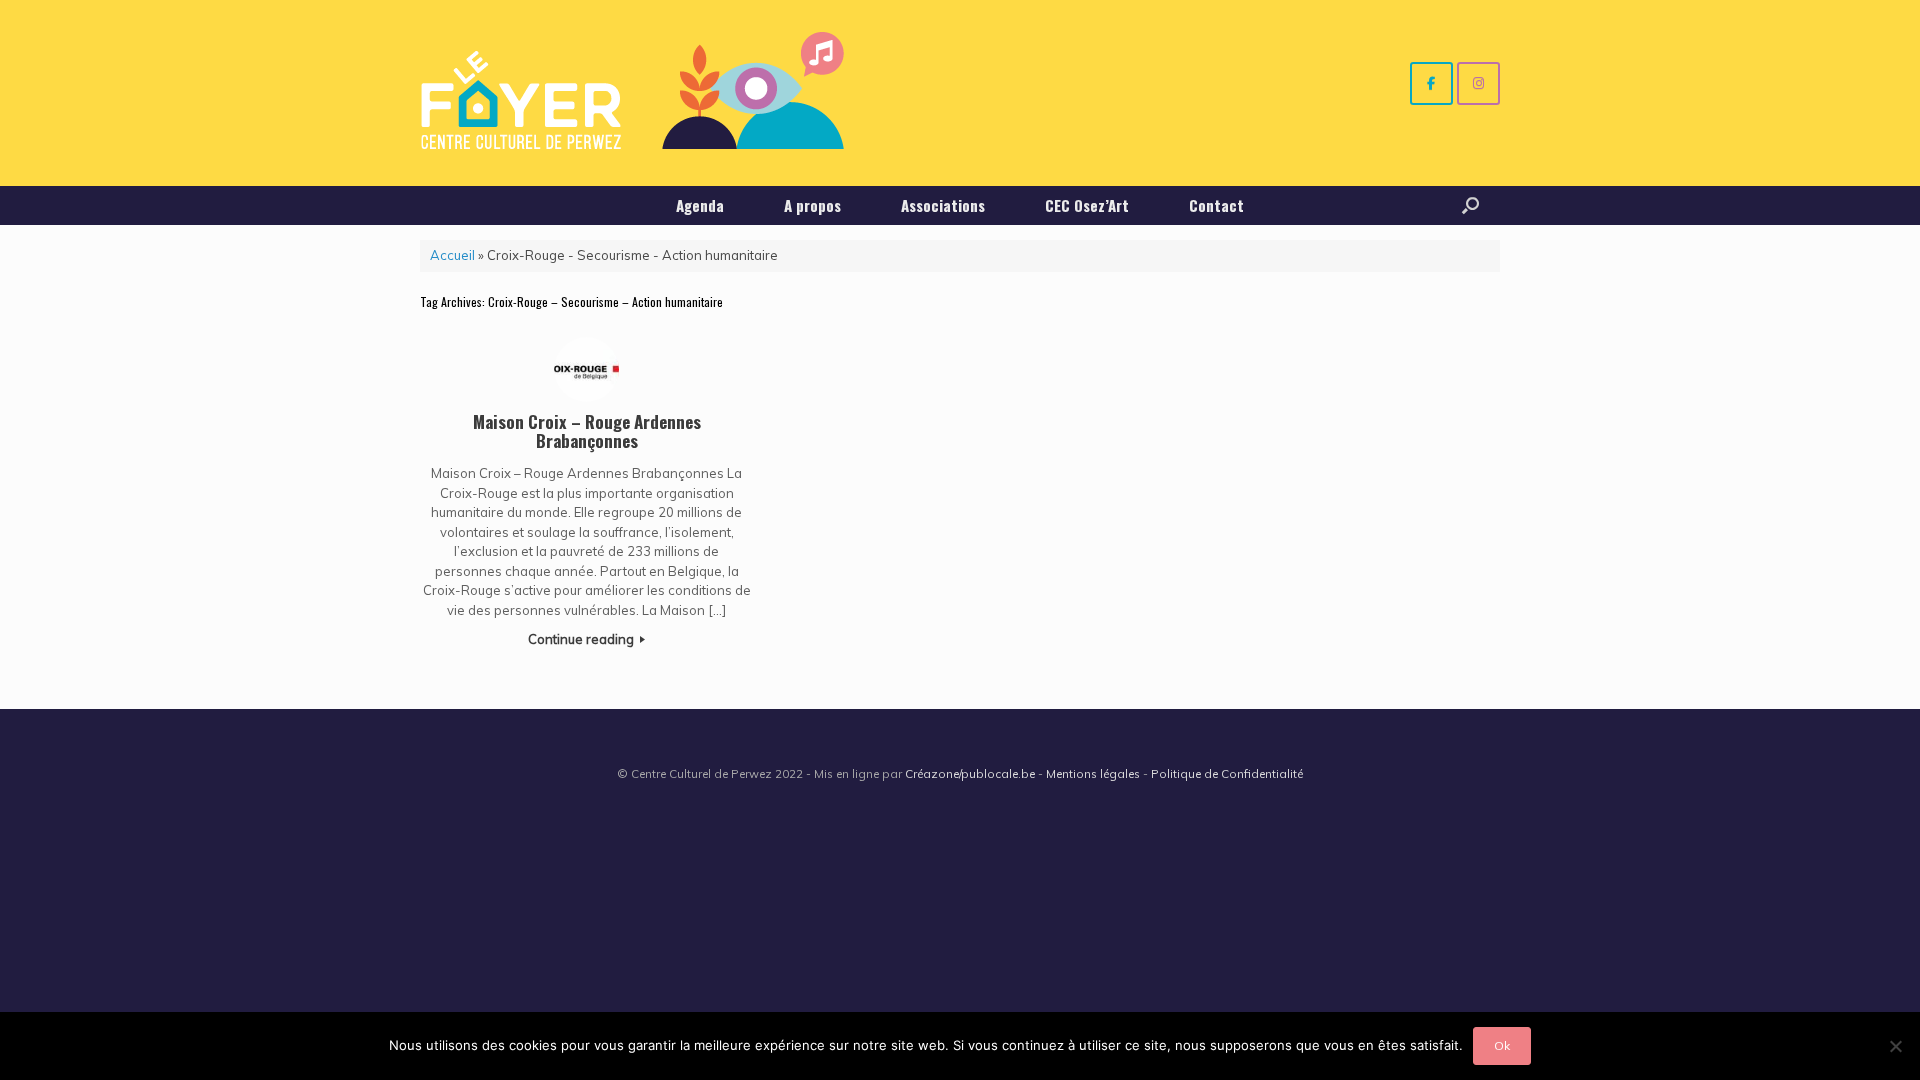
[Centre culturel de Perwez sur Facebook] (1431, 83)
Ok (1502, 1045)
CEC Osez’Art (1087, 205)
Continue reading (582, 639)
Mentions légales (1093, 773)
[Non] (1895, 1046)
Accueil (452, 255)
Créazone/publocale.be (970, 773)
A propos (812, 205)
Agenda (700, 205)
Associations (943, 205)
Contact (1216, 205)
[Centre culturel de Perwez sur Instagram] (1478, 83)
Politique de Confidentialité (1227, 773)
